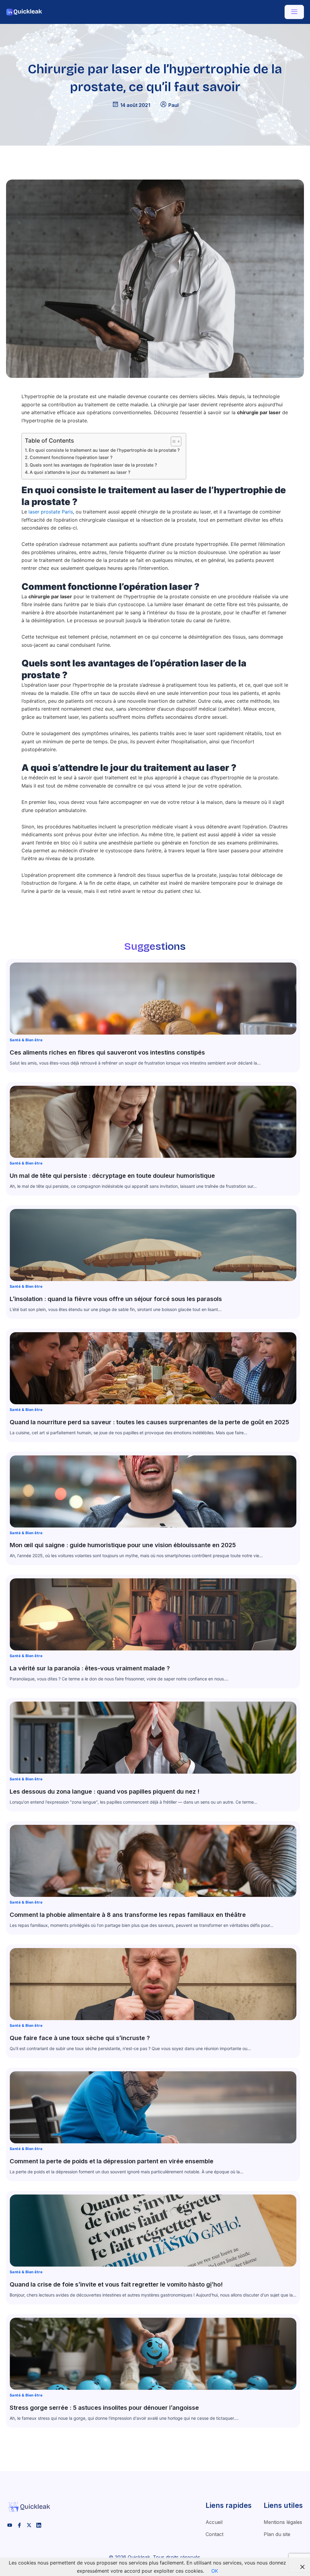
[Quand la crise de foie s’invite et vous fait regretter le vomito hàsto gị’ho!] (153, 2231)
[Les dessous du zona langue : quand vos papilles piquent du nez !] (153, 1738)
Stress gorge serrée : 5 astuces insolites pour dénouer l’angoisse (104, 2408)
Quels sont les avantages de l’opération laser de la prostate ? (93, 465)
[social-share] (10, 2525)
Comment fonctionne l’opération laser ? (71, 457)
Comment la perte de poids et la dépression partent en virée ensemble (112, 2161)
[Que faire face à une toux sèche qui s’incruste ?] (153, 1984)
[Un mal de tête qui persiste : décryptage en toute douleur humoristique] (153, 1122)
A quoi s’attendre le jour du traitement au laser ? (80, 472)
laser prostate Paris (51, 512)
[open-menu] (294, 12)
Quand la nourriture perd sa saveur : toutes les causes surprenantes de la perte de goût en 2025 (149, 1422)
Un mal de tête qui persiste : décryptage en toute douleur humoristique (112, 1176)
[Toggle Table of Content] (173, 441)
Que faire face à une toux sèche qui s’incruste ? (80, 2038)
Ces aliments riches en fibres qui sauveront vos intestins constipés (107, 1052)
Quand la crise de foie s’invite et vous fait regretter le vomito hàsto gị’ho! (116, 2284)
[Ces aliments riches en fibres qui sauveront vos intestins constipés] (153, 999)
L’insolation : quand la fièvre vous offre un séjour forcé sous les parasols (116, 1299)
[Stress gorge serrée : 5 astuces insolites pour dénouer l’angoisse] (153, 2354)
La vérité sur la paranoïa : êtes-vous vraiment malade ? (90, 1668)
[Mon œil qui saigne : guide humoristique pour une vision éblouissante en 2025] (153, 1491)
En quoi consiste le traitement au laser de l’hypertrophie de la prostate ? (104, 450)
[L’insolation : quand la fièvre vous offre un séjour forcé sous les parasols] (153, 1245)
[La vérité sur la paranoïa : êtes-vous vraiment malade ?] (153, 1614)
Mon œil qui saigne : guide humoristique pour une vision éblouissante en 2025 (123, 1545)
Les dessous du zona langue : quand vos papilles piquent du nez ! (105, 1792)
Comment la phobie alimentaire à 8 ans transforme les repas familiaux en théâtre (128, 1915)
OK (215, 2571)
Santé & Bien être (26, 1040)
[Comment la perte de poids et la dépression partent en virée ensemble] (153, 2107)
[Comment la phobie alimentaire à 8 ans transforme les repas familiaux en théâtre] (153, 1861)
